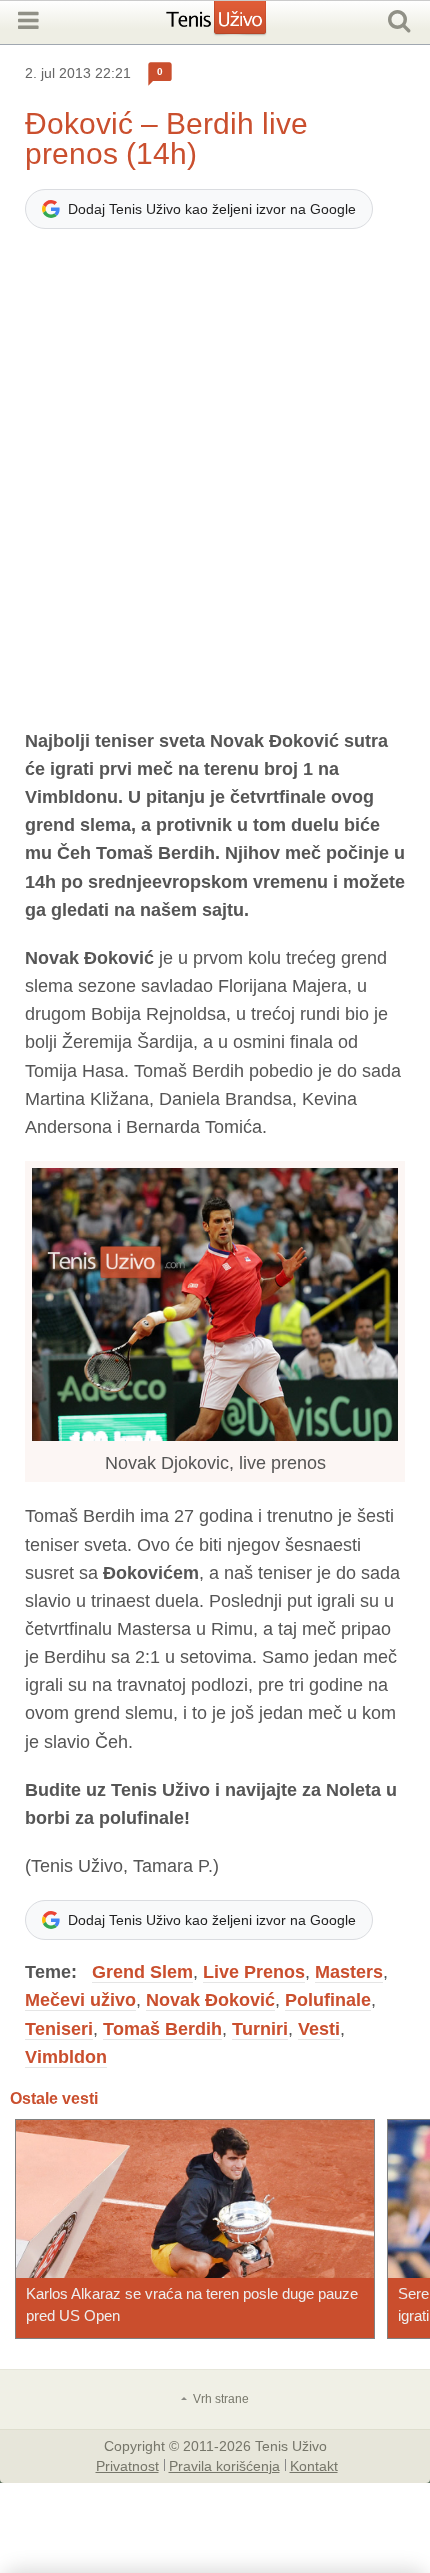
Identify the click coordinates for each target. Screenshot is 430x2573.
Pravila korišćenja (224, 2465)
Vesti (319, 2029)
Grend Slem (142, 1972)
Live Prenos (254, 1972)
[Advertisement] (215, 488)
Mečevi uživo (80, 2000)
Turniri (260, 2029)
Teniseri (59, 2029)
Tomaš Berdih (162, 2029)
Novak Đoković (210, 2000)
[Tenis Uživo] (236, 25)
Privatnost (127, 2465)
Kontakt (314, 2465)
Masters (349, 1972)
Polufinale (328, 2000)
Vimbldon (66, 2057)
